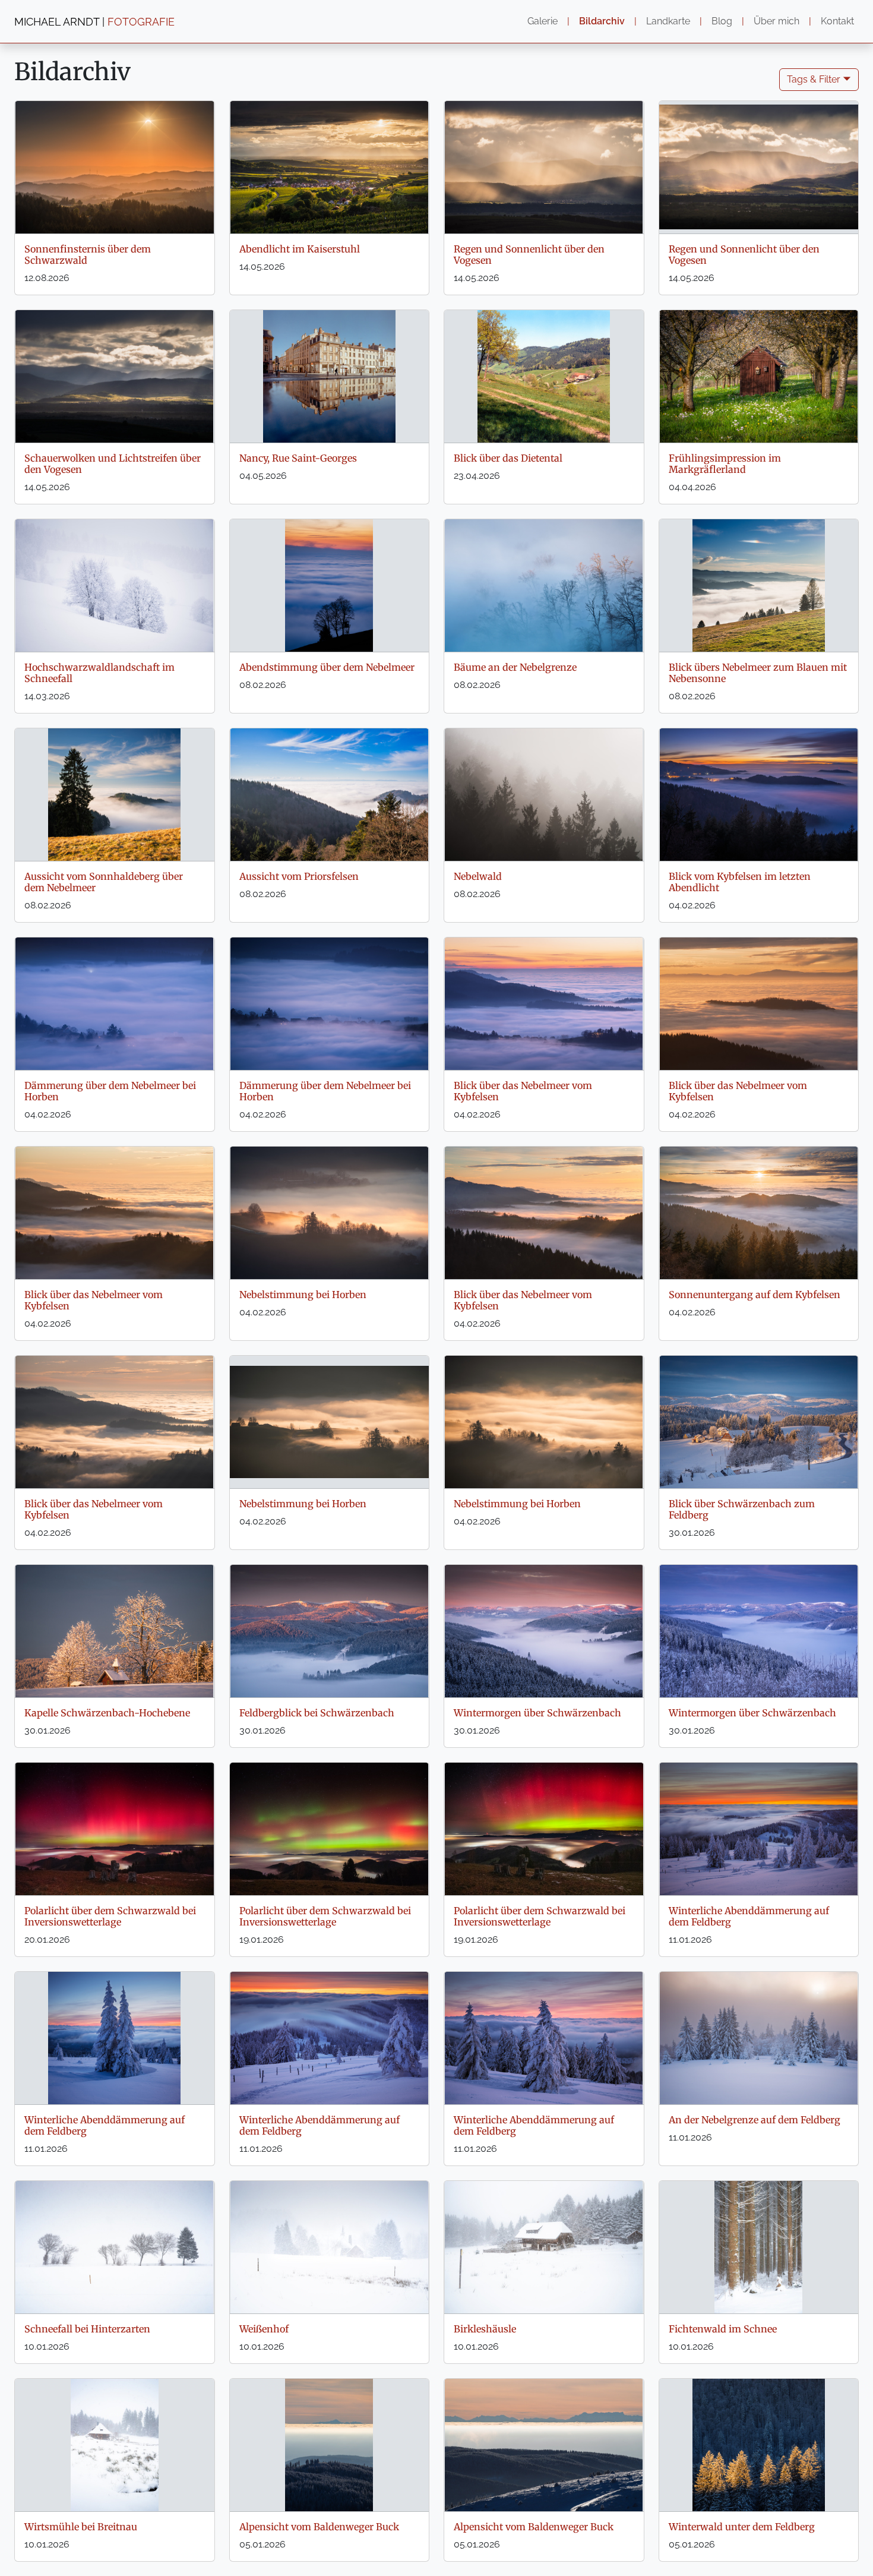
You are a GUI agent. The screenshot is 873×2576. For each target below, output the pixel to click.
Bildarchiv (602, 21)
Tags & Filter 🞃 (819, 79)
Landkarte (668, 21)
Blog (722, 21)
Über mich (776, 21)
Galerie (543, 21)
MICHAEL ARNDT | (94, 22)
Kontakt (837, 21)
